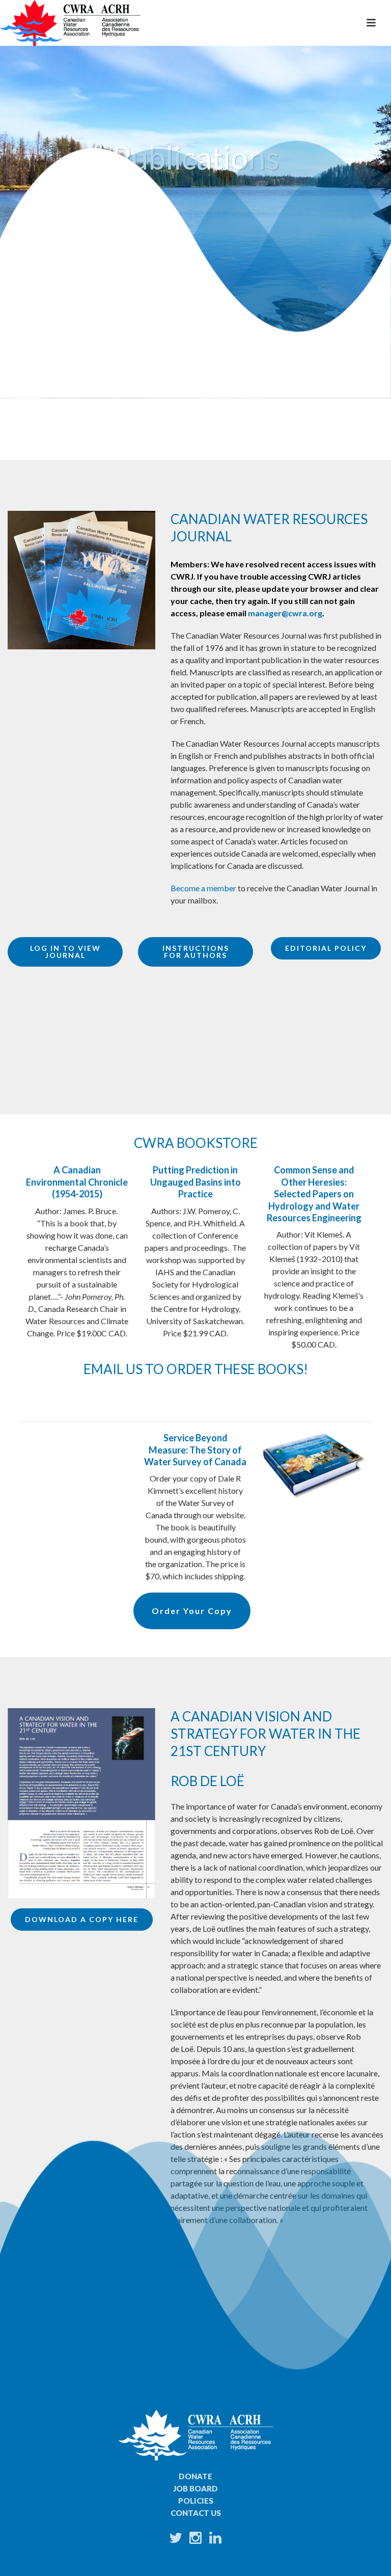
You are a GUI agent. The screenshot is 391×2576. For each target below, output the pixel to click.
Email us (113, 1369)
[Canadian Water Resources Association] (70, 23)
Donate (195, 2476)
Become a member (203, 888)
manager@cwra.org (285, 613)
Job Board (195, 2488)
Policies (196, 2501)
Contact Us (196, 2513)
